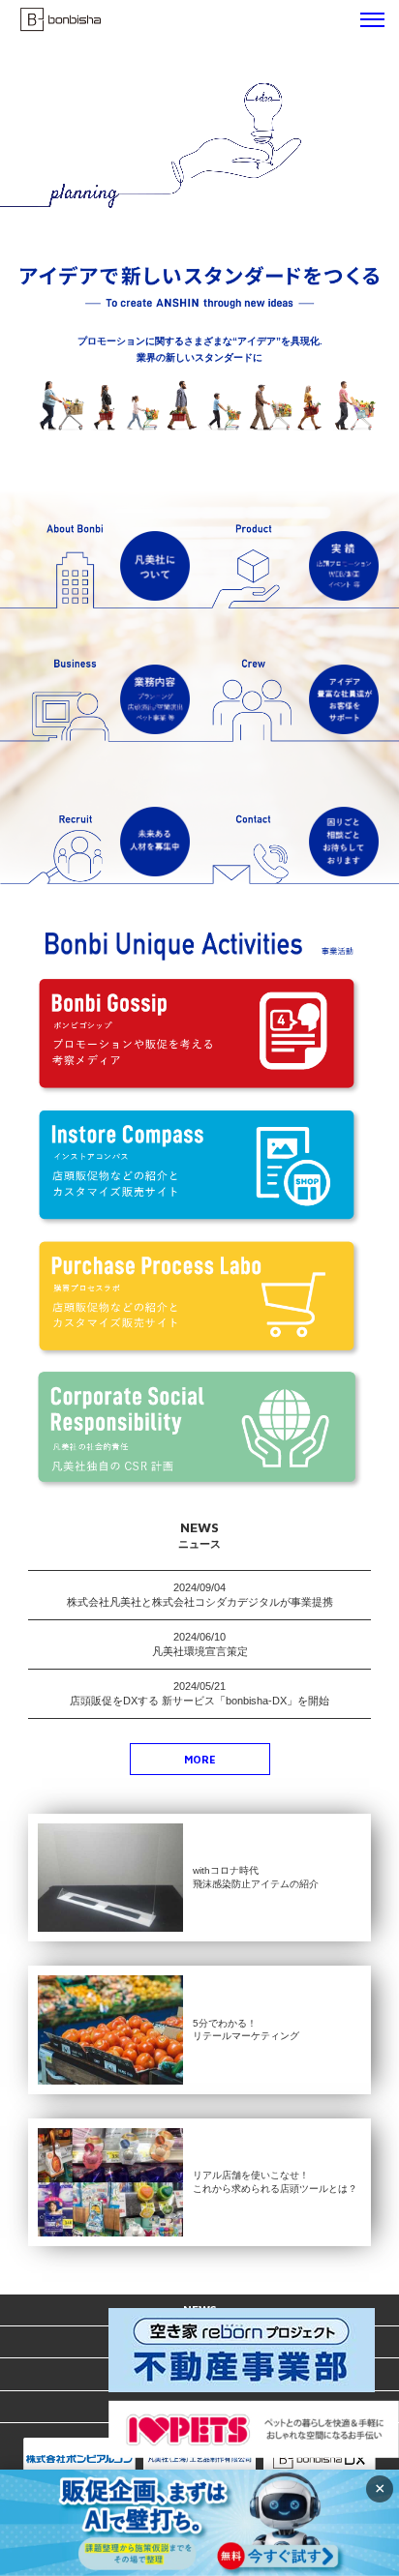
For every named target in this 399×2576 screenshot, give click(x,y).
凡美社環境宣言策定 (200, 1651)
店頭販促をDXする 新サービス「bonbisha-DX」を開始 (199, 1701)
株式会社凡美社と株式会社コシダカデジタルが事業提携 (200, 1602)
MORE (200, 1759)
